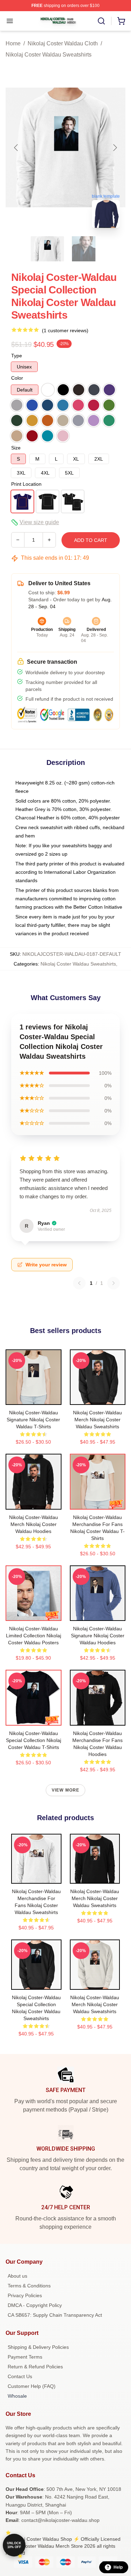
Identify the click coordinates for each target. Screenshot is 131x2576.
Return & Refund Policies (35, 2367)
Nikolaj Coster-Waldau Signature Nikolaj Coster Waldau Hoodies (98, 1636)
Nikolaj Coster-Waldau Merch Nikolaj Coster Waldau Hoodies (34, 1524)
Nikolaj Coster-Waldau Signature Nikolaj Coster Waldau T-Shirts (33, 1420)
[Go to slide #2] (84, 249)
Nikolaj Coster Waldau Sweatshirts (49, 55)
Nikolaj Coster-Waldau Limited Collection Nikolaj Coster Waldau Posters (34, 1636)
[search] (101, 21)
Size (16, 448)
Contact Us (20, 2376)
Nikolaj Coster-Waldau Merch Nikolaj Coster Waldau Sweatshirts (97, 1420)
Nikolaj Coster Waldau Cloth (63, 43)
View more (66, 1790)
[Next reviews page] (114, 1283)
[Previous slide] (16, 148)
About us (17, 2276)
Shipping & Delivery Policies (38, 2347)
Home (13, 43)
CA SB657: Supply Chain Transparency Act (55, 2315)
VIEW (33, 1398)
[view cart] (121, 21)
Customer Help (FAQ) (32, 2386)
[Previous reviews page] (79, 1283)
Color (17, 378)
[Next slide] (115, 148)
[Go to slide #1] (48, 249)
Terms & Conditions (29, 2286)
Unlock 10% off (14, 2545)
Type (17, 356)
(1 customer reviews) (65, 330)
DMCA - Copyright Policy (35, 2305)
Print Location (26, 484)
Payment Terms (25, 2357)
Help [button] (118, 2567)
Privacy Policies (25, 2295)
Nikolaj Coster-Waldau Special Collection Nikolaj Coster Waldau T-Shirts (34, 1740)
